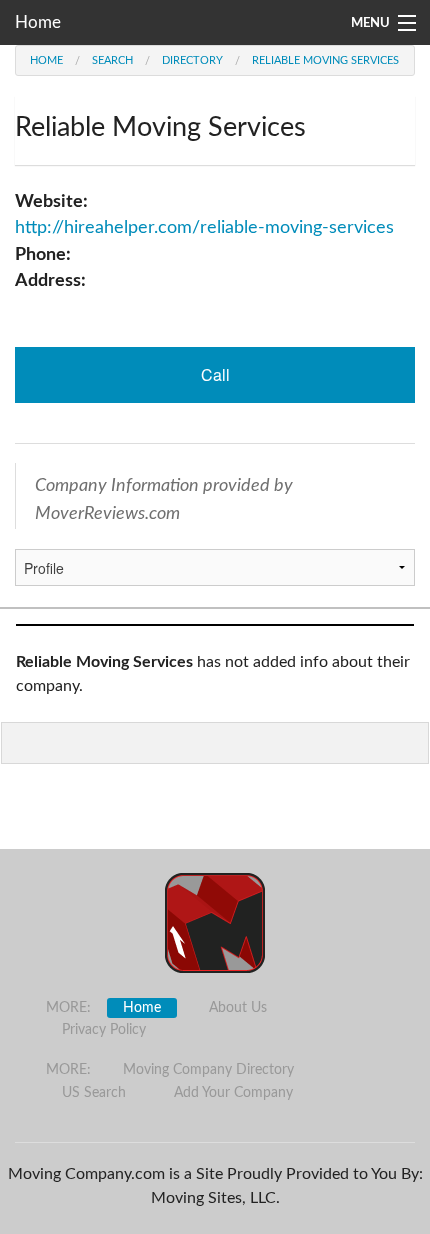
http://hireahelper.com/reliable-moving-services (204, 227)
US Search (94, 1093)
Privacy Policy (104, 1030)
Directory (192, 60)
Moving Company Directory (208, 1070)
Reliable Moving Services (325, 60)
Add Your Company (233, 1093)
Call (215, 374)
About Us (238, 1008)
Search (112, 60)
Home (38, 22)
